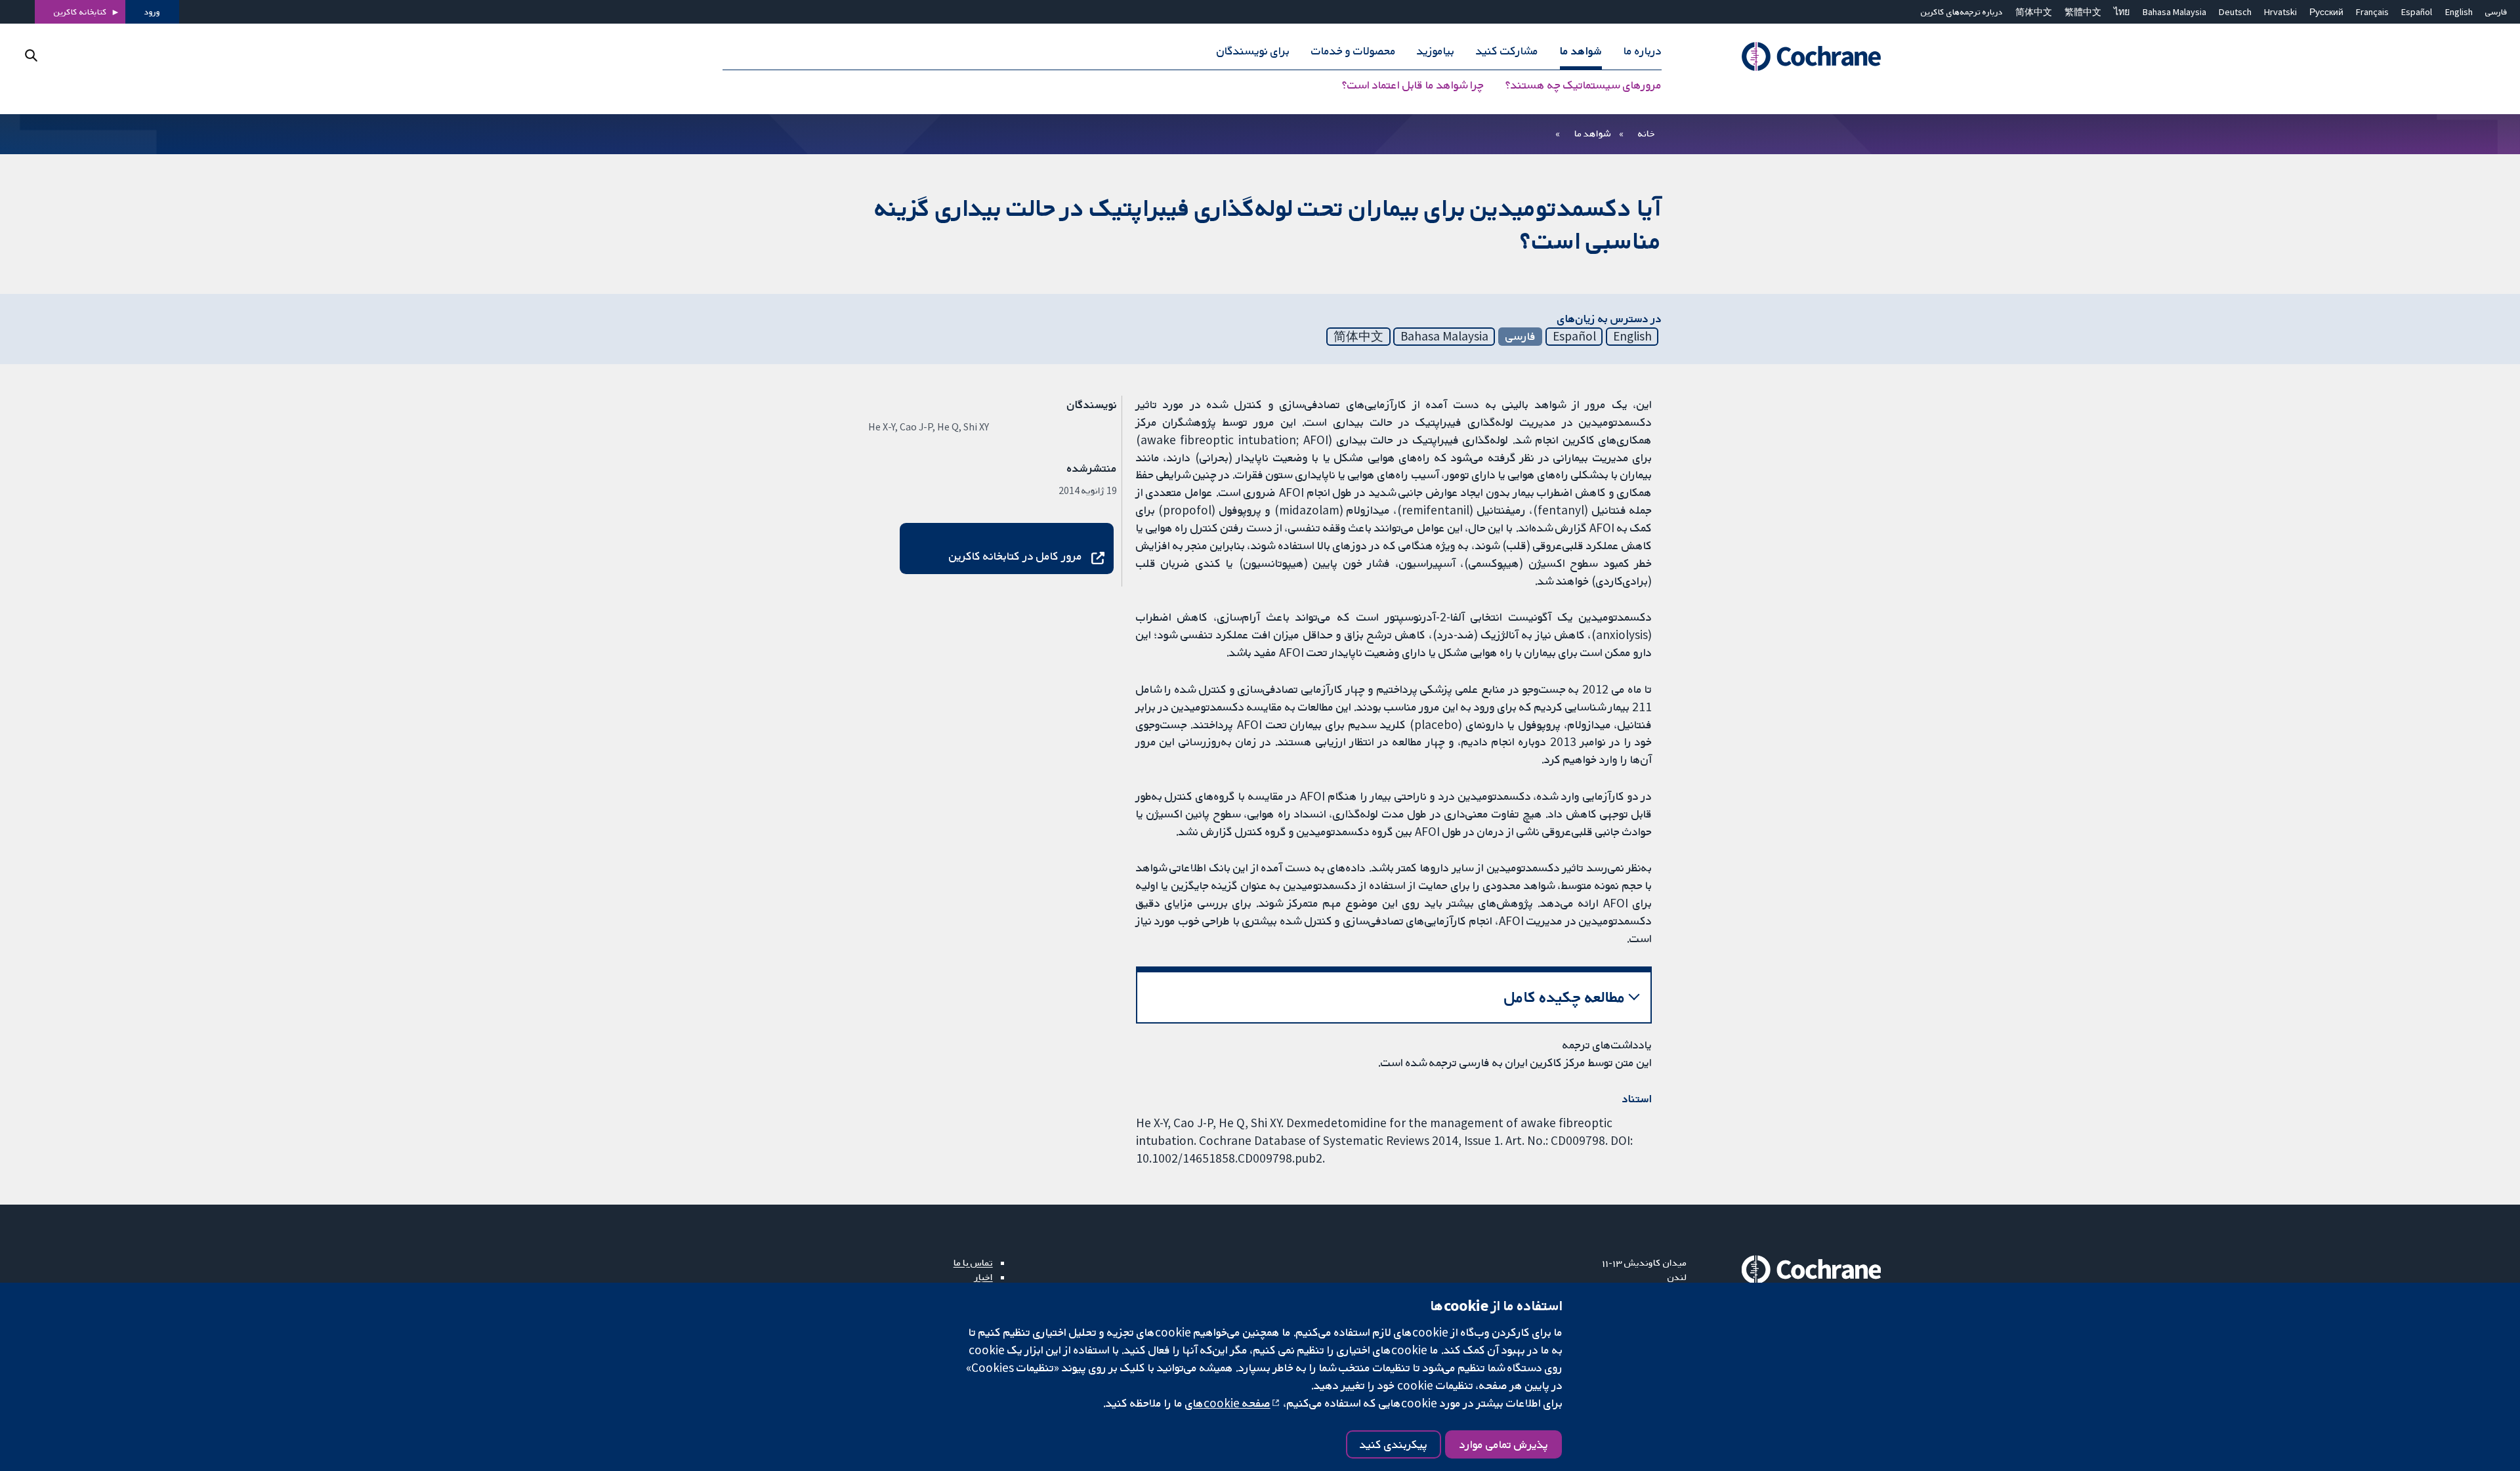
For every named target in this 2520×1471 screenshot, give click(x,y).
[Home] (1793, 57)
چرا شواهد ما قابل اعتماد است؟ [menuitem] (1413, 85)
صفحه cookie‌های (1228, 1403)
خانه (1647, 133)
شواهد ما (1592, 133)
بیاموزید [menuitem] (1436, 51)
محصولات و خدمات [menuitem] (1354, 51)
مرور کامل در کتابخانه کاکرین (1016, 556)
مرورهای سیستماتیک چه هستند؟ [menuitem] (1584, 85)
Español (2417, 12)
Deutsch (2235, 12)
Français (2372, 12)
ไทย (2122, 12)
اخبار (984, 1277)
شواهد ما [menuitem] (1581, 51)
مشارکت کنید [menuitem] (1507, 51)
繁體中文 (2083, 12)
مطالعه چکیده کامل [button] (1565, 997)
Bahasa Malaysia (2174, 12)
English (2459, 12)
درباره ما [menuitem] (1643, 51)
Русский (2326, 12)
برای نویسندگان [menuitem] (1253, 51)
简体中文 (2034, 12)
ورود (152, 12)
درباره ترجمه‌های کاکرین (1962, 12)
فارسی (2496, 12)
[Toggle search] (31, 55)
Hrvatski (2280, 12)
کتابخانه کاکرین (80, 12)
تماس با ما (973, 1262)
